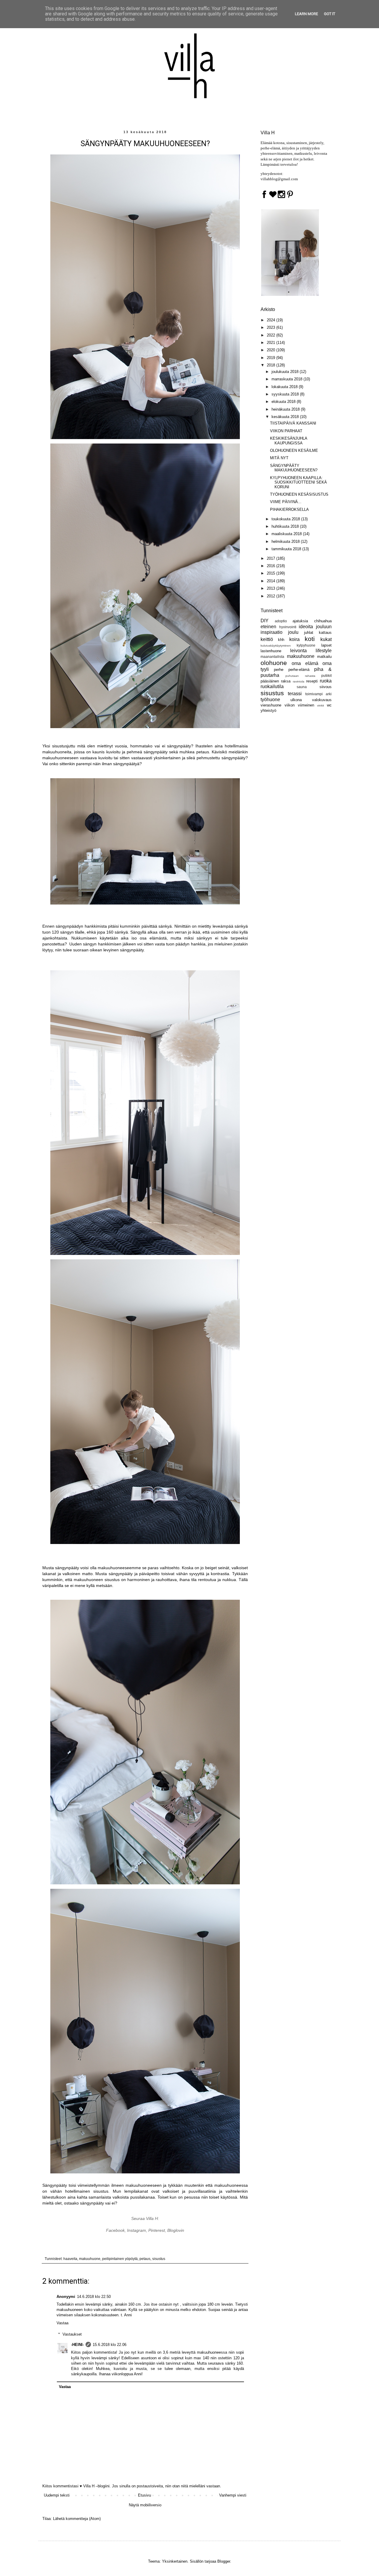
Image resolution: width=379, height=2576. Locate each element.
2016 (272, 566)
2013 (272, 588)
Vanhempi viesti (233, 2495)
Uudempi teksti (57, 2495)
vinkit (321, 705)
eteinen (268, 627)
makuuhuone (90, 2259)
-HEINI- (77, 2345)
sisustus (159, 2259)
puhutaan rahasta (300, 676)
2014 (272, 581)
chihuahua (323, 621)
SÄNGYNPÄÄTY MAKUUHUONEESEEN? (294, 468)
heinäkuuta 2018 (286, 409)
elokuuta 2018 (284, 402)
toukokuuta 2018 (286, 519)
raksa (286, 681)
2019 (272, 358)
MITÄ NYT (279, 458)
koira (294, 639)
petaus (145, 2259)
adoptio (281, 621)
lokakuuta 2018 (285, 387)
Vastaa (62, 2323)
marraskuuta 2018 (288, 379)
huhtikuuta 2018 (286, 526)
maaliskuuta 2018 (287, 534)
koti (310, 639)
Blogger (224, 2561)
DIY (265, 621)
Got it (330, 14)
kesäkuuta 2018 (286, 417)
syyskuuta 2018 (286, 394)
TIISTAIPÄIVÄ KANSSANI (293, 423)
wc (329, 705)
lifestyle (324, 651)
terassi (295, 694)
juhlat (309, 633)
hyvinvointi (288, 627)
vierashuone (271, 705)
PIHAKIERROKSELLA (289, 509)
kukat (326, 639)
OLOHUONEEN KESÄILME (294, 450)
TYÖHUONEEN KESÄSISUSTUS (299, 494)
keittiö (267, 639)
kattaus (325, 633)
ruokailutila (272, 686)
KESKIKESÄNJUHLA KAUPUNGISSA (289, 441)
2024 (272, 320)
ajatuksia (300, 621)
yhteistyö (268, 710)
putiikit (326, 675)
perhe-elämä (299, 670)
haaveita (70, 2259)
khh (281, 640)
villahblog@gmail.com (279, 179)
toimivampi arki (318, 694)
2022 (272, 335)
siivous (326, 687)
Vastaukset (72, 2334)
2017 (272, 558)
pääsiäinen (270, 681)
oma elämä (305, 663)
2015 (272, 573)
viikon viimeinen (299, 705)
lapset (326, 645)
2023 (272, 327)
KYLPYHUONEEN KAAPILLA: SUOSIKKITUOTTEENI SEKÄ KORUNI (298, 482)
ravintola (299, 681)
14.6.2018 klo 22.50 (94, 2297)
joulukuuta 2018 (286, 372)
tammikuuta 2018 (287, 549)
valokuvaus (322, 700)
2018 (272, 365)
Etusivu (144, 2495)
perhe (279, 670)
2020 (272, 350)
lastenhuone (271, 651)
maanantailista (272, 657)
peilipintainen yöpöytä (120, 2259)
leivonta (298, 651)
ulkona (296, 700)
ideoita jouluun (315, 627)
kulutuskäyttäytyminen (276, 646)
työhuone (270, 700)
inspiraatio (272, 632)
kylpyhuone (306, 645)
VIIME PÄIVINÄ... (286, 502)
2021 (272, 343)
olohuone (274, 663)
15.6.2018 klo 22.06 (110, 2345)
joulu (293, 632)
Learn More (306, 14)
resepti (312, 681)
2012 (272, 596)
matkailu (324, 657)
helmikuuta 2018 (286, 541)
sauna (302, 687)
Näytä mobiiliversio (145, 2505)
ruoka (326, 681)
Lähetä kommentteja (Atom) (77, 2519)
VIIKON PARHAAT (286, 431)
